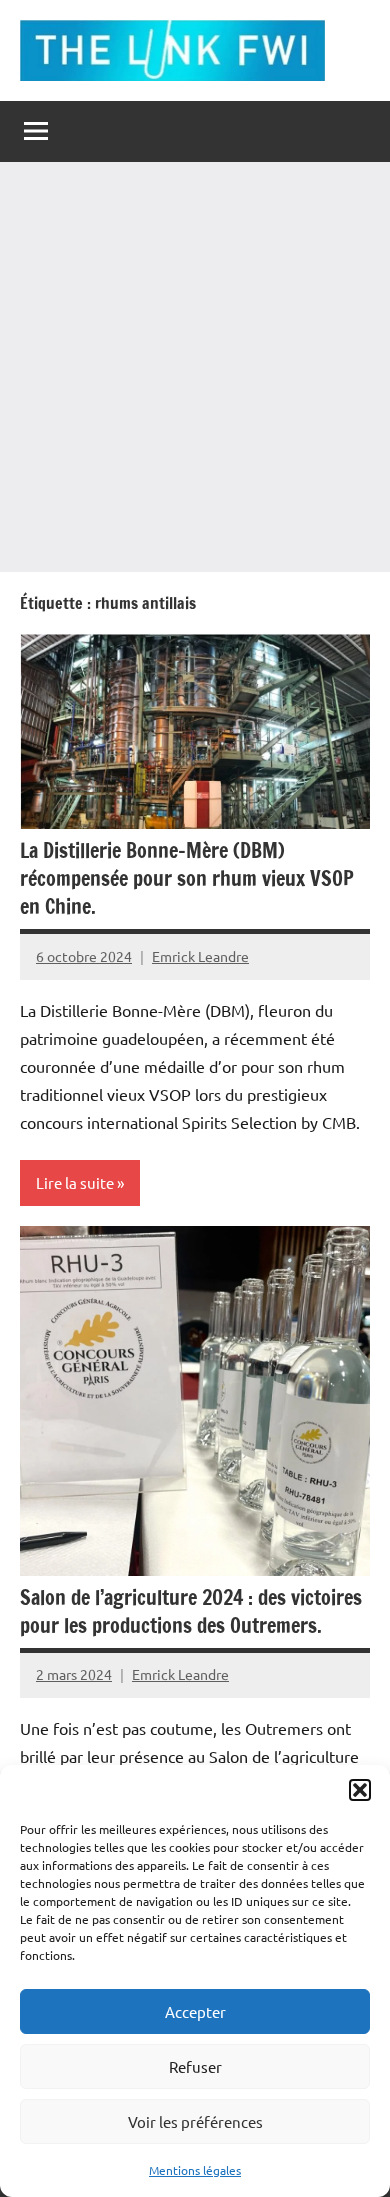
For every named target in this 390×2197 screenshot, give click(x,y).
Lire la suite (75, 1182)
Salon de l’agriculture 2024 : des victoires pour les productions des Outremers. (191, 1611)
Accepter (195, 2011)
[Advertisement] (195, 367)
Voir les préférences (195, 2121)
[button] (360, 1790)
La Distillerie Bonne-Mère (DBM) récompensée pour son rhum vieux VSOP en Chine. (187, 878)
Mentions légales (195, 2170)
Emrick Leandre (200, 956)
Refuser (195, 2066)
